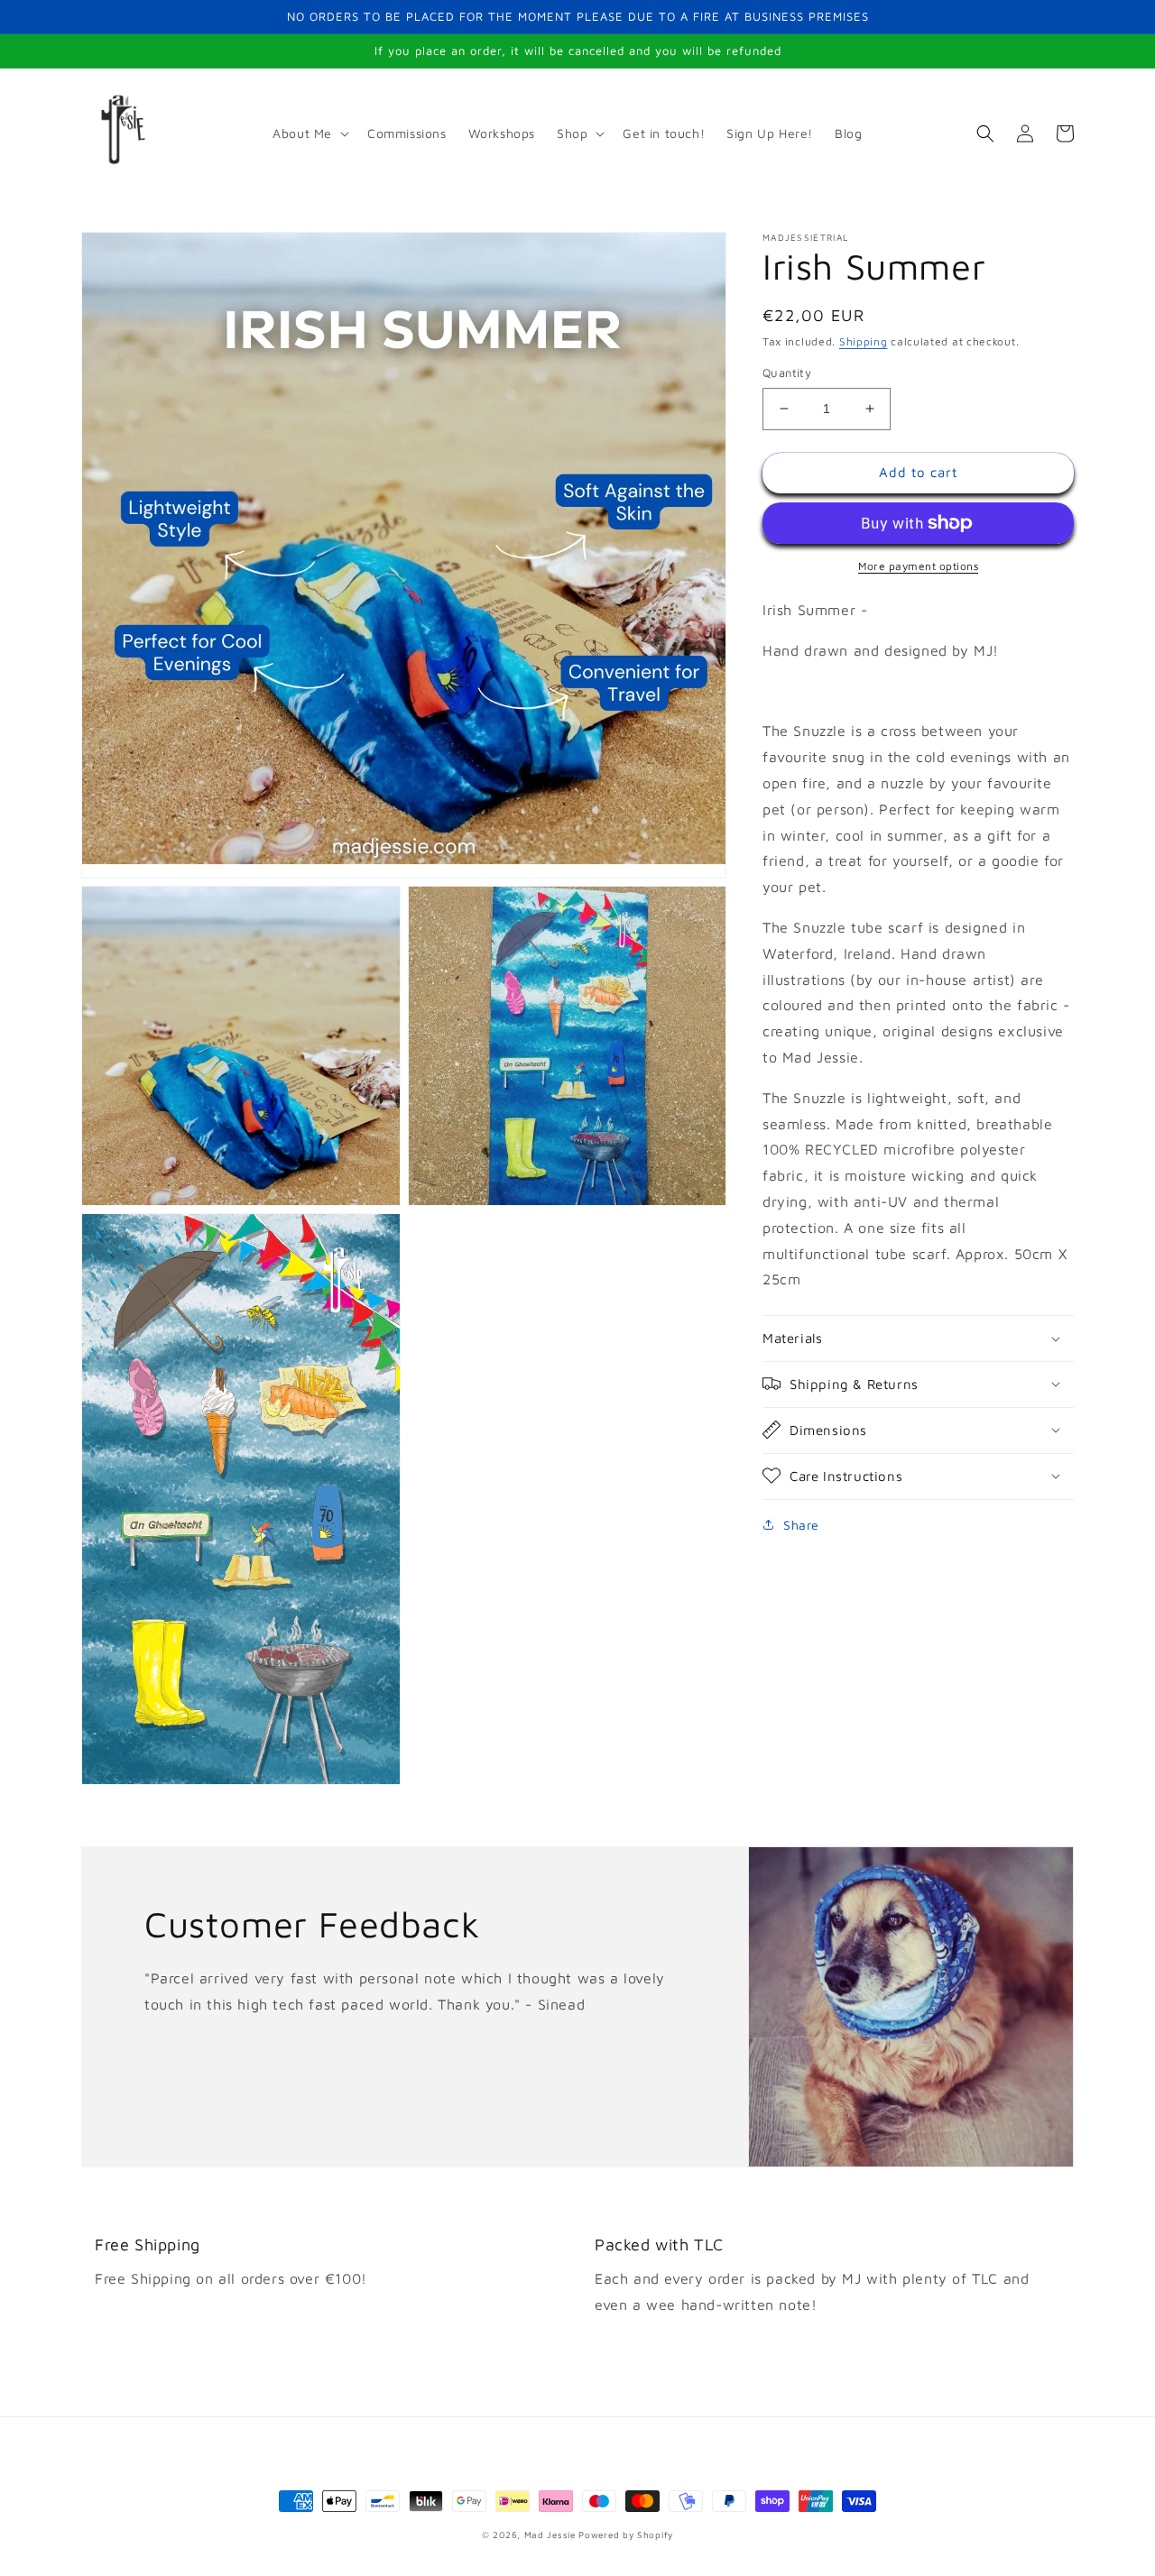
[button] (309, 133)
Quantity (787, 373)
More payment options (918, 566)
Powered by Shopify (626, 2535)
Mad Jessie (550, 2535)
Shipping (864, 341)
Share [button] (801, 1524)
